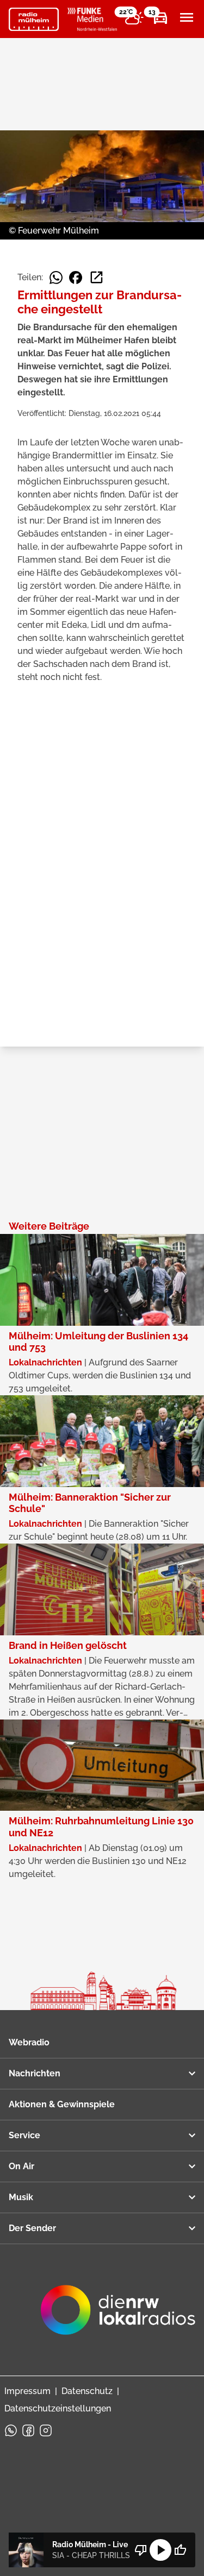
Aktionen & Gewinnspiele (62, 2104)
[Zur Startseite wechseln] (34, 20)
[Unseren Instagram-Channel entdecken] (46, 2430)
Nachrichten (35, 2073)
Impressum (27, 2391)
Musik (21, 2197)
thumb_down (141, 2550)
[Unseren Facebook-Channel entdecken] (28, 2430)
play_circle (160, 2550)
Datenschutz (87, 2391)
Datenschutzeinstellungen (58, 2408)
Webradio (29, 2042)
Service (24, 2135)
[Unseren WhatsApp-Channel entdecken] (11, 2430)
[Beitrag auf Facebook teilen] (76, 278)
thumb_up (180, 2550)
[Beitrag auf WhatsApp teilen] (56, 278)
